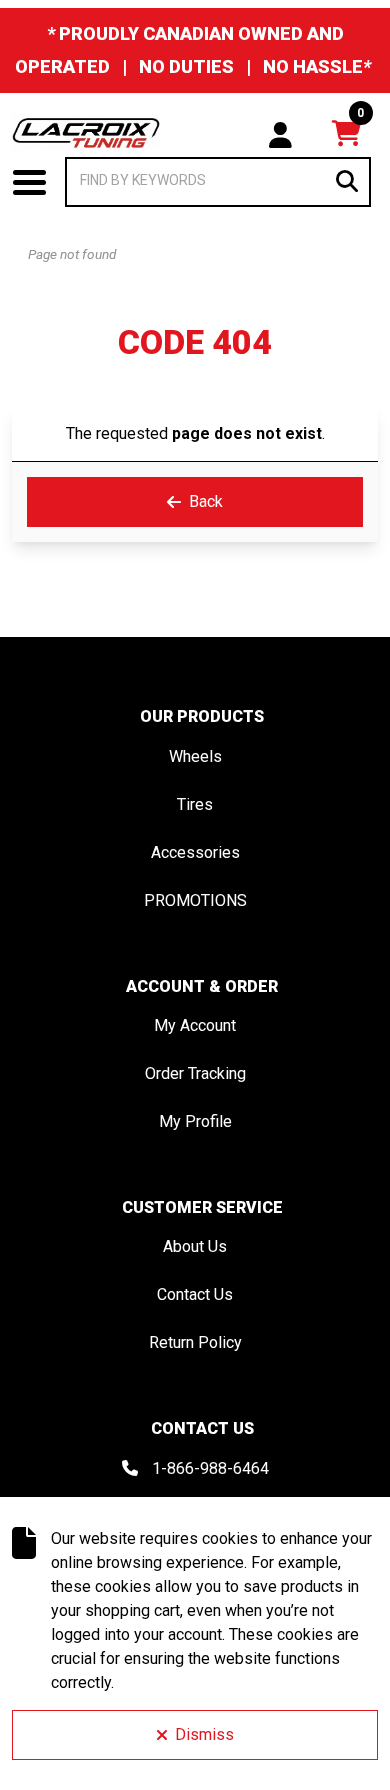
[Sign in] (280, 133)
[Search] (347, 181)
